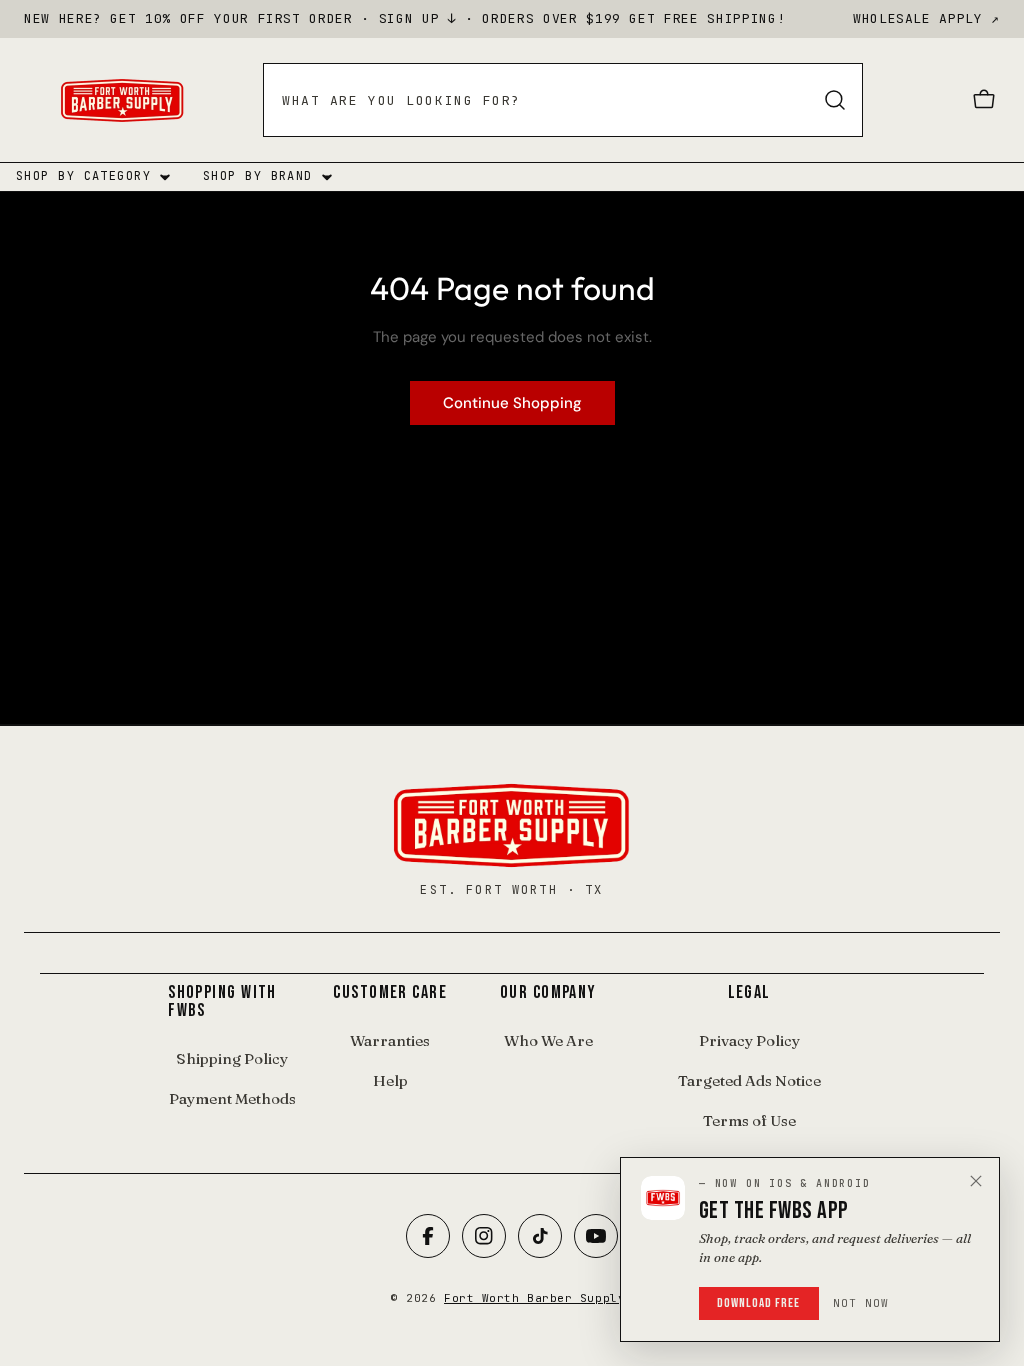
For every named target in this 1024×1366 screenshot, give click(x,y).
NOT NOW (861, 1303)
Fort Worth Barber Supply (534, 1298)
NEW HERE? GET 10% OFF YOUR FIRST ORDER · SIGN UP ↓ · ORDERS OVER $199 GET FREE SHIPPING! (404, 18)
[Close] (976, 1181)
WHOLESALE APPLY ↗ (926, 18)
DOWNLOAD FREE (759, 1303)
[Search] (835, 100)
